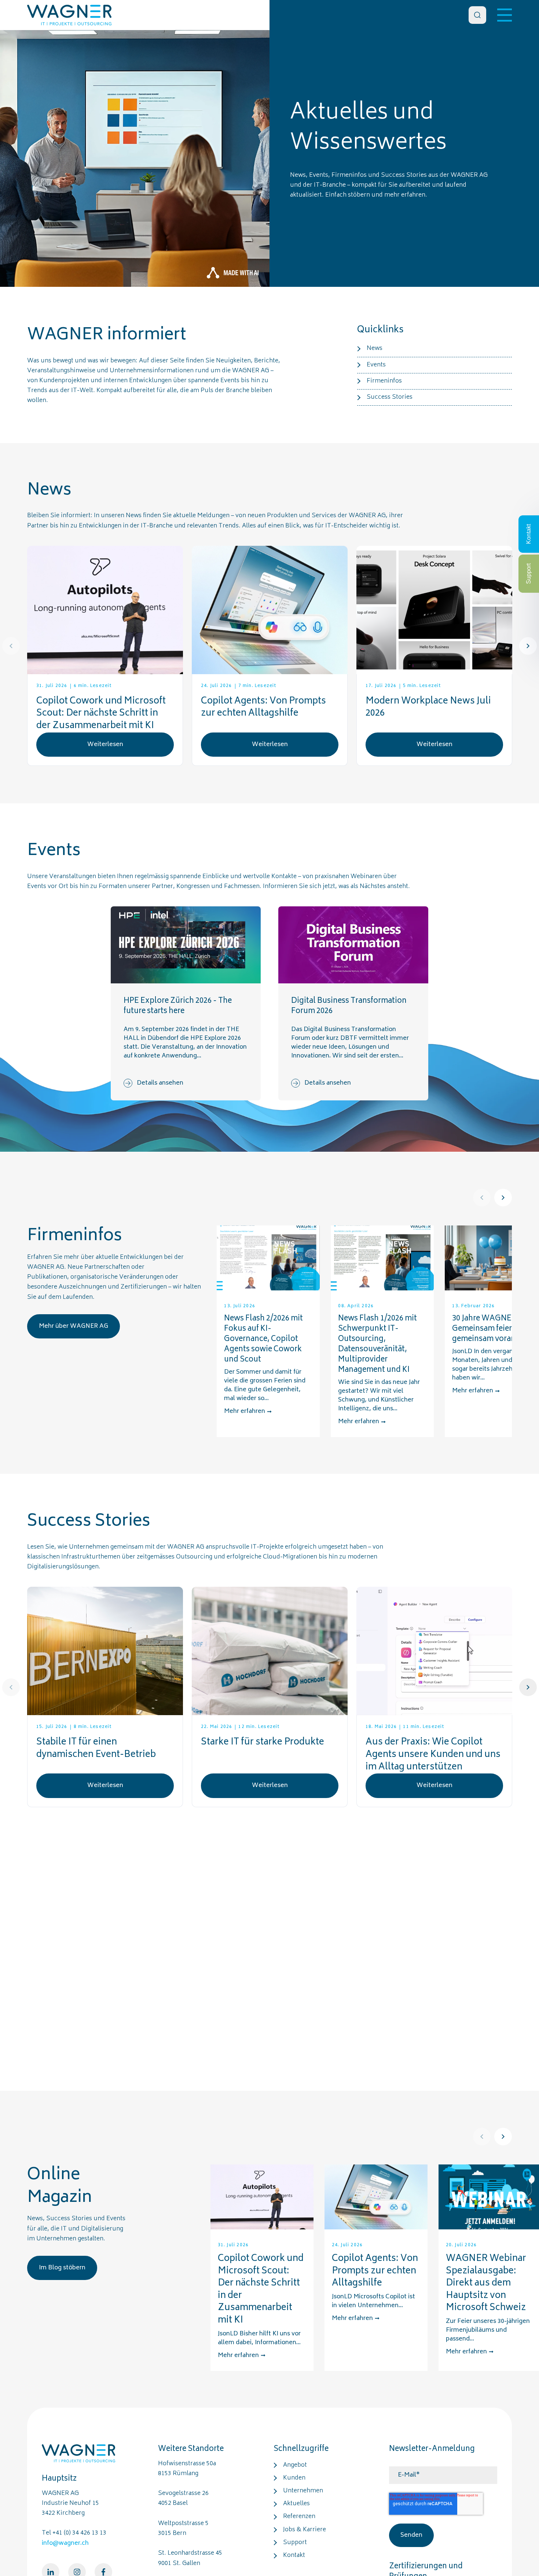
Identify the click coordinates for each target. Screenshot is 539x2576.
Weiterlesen (105, 745)
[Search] (477, 15)
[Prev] (11, 646)
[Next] (528, 646)
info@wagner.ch (65, 2543)
